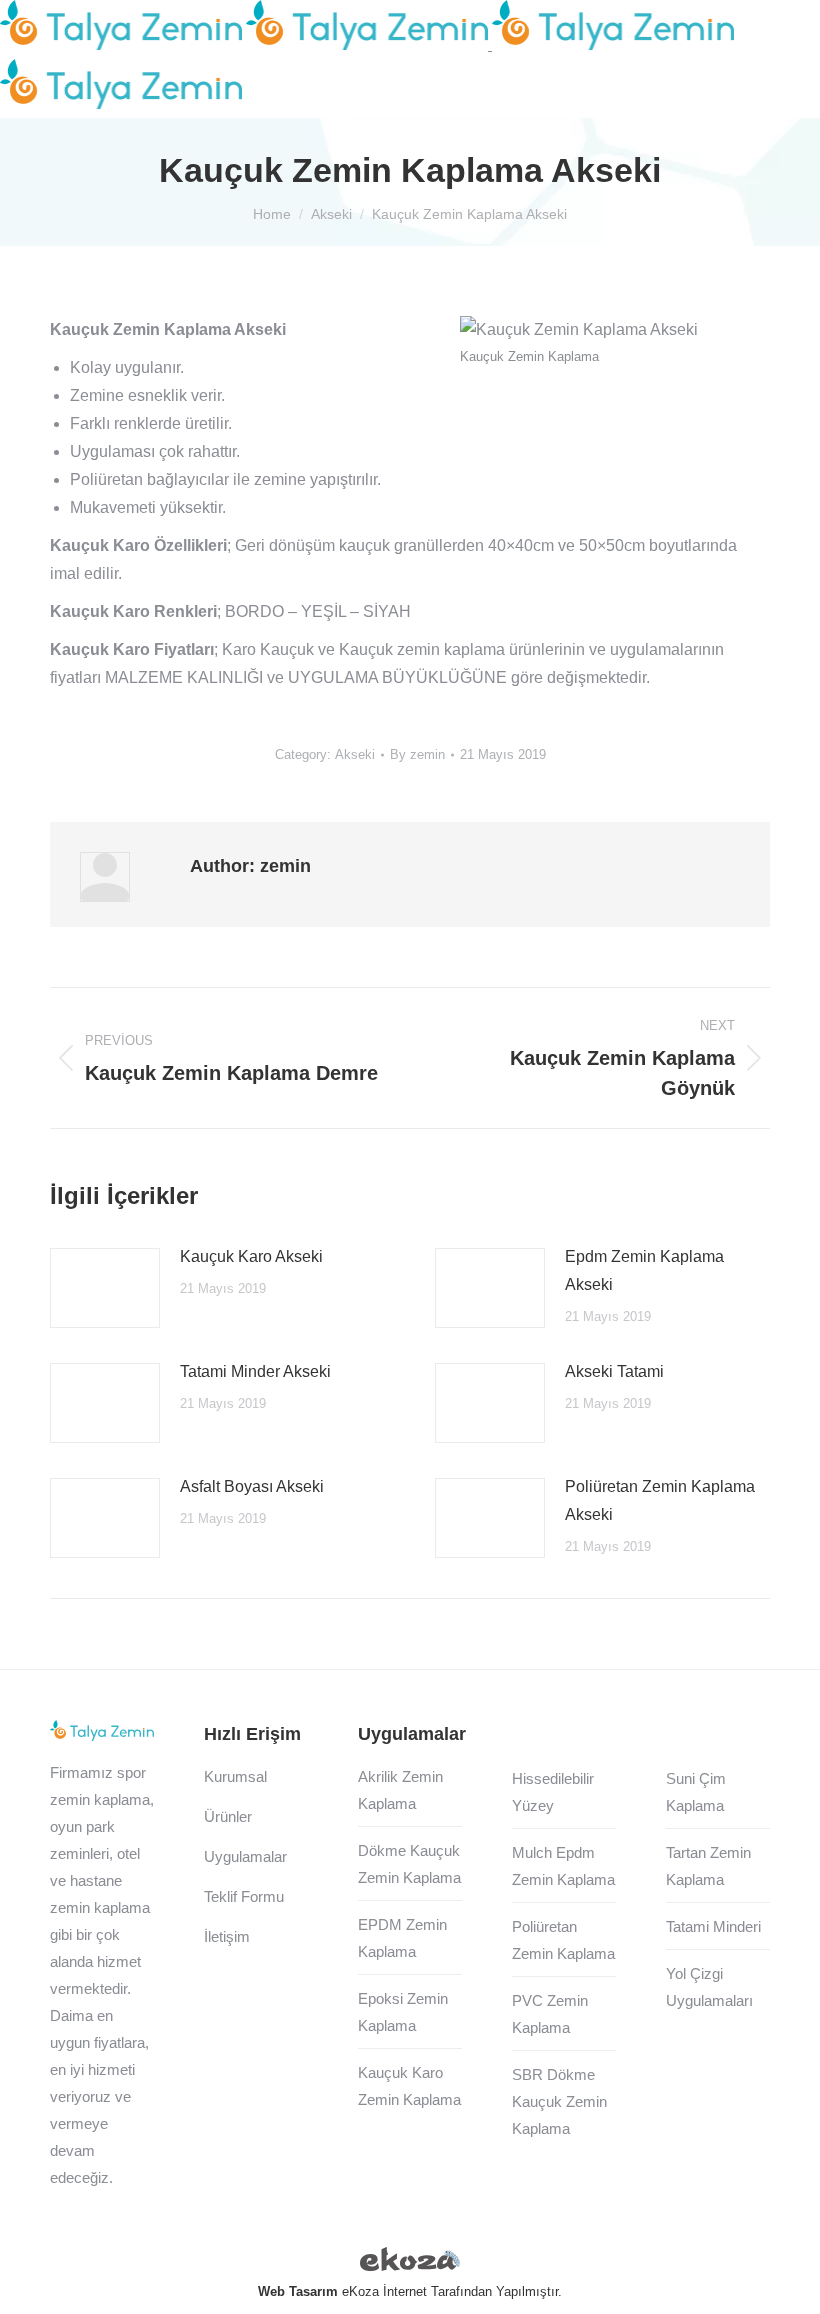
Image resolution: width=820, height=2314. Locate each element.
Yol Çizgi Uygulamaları (709, 1987)
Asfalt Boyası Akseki (252, 1486)
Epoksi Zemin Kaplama (403, 2012)
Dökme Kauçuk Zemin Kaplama (409, 1864)
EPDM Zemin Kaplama (402, 1938)
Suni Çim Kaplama (696, 1792)
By (417, 754)
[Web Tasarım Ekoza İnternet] (410, 2263)
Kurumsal (235, 1776)
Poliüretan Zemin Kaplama (563, 1940)
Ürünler (228, 1816)
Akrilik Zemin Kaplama (400, 1790)
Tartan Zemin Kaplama (708, 1866)
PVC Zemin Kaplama (550, 2014)
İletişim (227, 1936)
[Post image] (105, 1288)
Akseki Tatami (614, 1371)
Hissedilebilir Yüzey (553, 1792)
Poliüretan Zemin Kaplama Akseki (660, 1500)
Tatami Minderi (713, 1926)
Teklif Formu (244, 1896)
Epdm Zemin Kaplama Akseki (644, 1270)
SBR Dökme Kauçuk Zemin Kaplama (559, 2101)
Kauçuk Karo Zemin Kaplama (409, 2086)
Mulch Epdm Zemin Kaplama (563, 1866)
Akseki (355, 754)
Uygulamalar (245, 1856)
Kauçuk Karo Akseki (251, 1256)
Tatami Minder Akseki (255, 1371)
